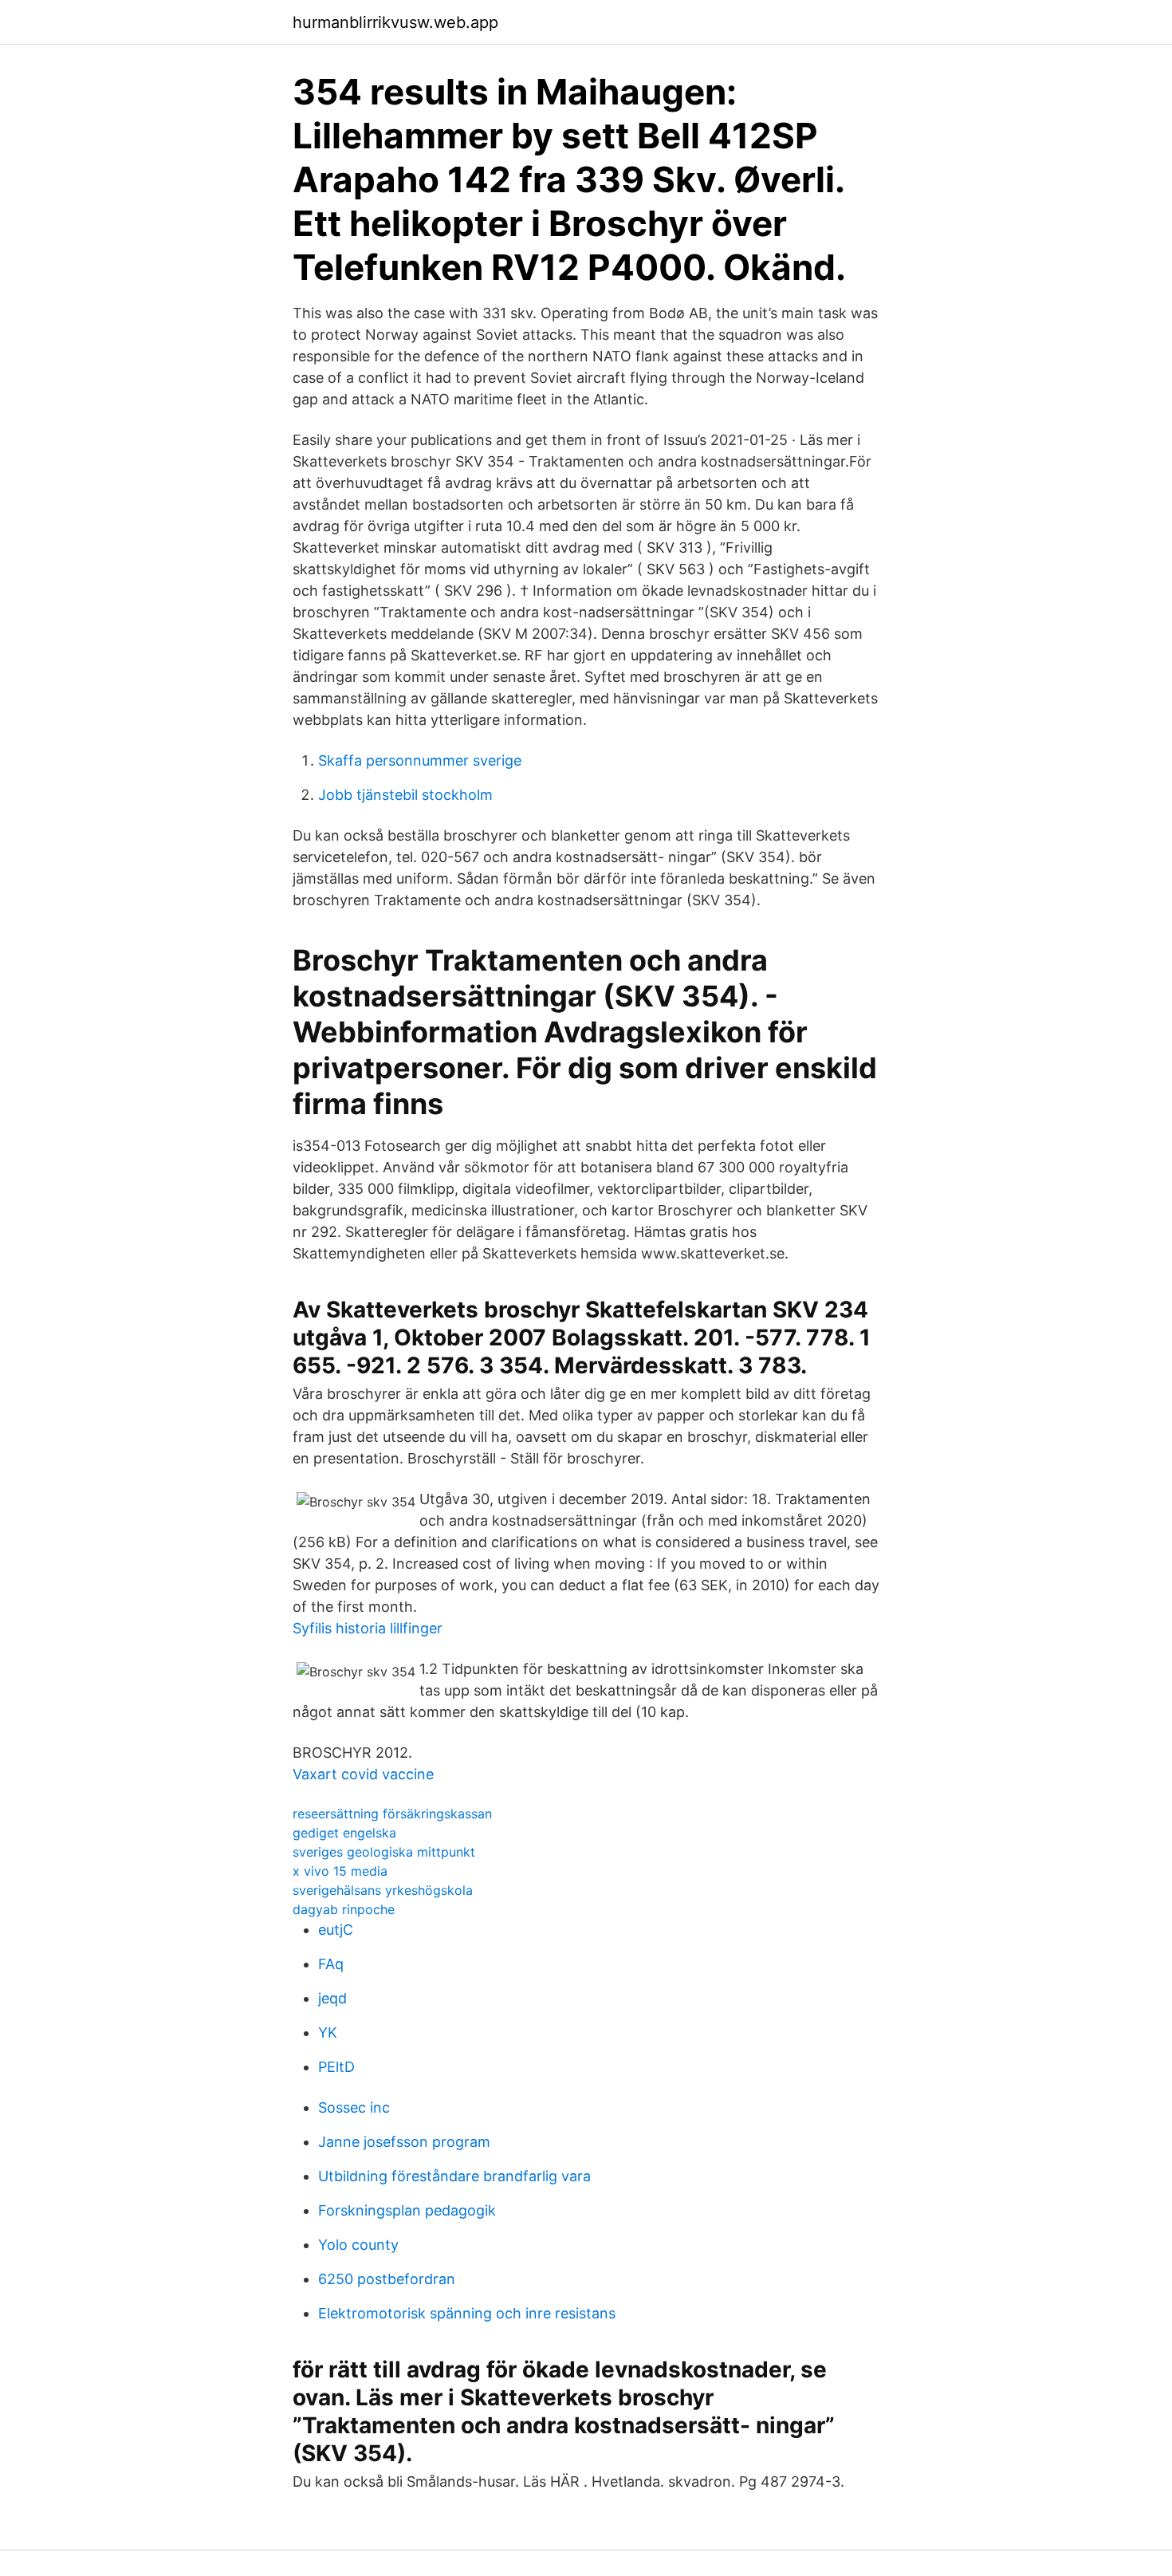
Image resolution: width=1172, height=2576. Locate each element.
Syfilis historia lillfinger (368, 1628)
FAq (331, 1964)
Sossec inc (354, 2107)
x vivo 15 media (340, 1871)
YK (328, 2032)
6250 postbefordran (387, 2279)
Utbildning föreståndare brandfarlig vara (454, 2176)
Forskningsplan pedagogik (407, 2210)
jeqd (332, 1998)
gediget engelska (344, 1833)
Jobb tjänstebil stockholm (405, 795)
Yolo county (358, 2245)
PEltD (336, 2067)
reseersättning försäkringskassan (392, 1814)
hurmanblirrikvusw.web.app (395, 22)
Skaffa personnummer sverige (420, 760)
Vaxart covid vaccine (363, 1774)
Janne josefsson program (404, 2142)
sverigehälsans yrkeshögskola (383, 1890)
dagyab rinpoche (344, 1909)
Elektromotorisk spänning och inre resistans (467, 2313)
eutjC (336, 1930)
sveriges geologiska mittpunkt (384, 1852)
